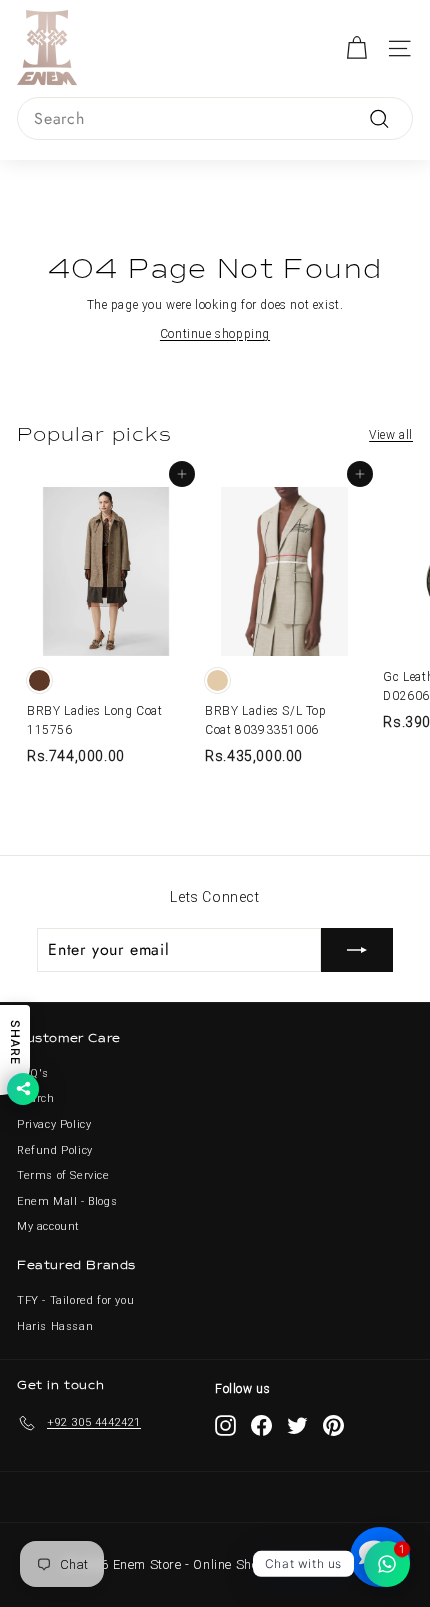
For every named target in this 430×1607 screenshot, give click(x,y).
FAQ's (33, 1073)
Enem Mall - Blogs (67, 1201)
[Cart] (356, 48)
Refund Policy (55, 1150)
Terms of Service (63, 1175)
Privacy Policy (54, 1124)
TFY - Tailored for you (75, 1300)
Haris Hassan (55, 1326)
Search (36, 1098)
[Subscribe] (357, 950)
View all (391, 435)
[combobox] (215, 119)
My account (48, 1226)
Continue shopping (215, 334)
